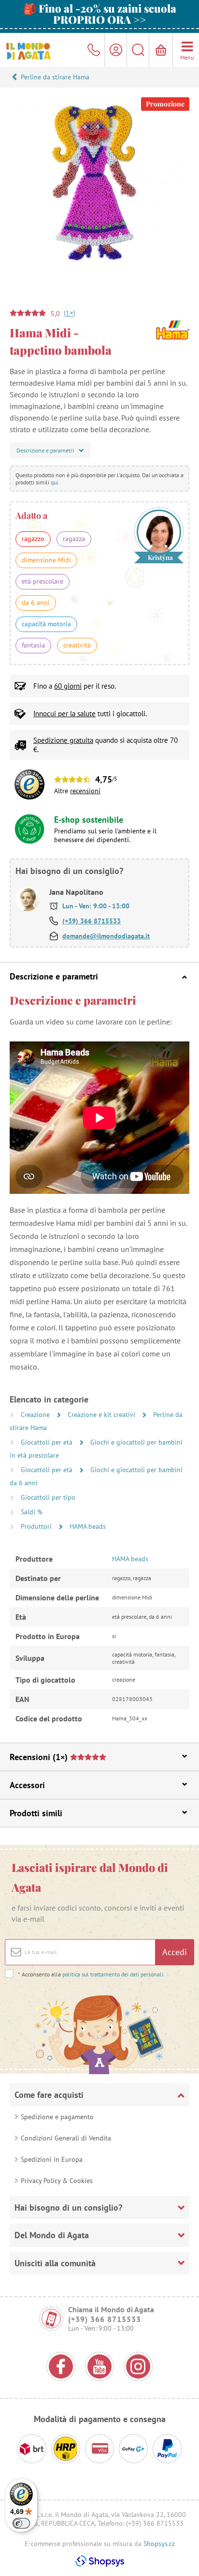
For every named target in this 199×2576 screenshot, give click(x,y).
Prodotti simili (36, 1813)
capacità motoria (46, 624)
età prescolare (43, 581)
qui (54, 482)
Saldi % (32, 1512)
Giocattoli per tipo (48, 1497)
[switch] (21, 2523)
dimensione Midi (46, 560)
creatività (77, 645)
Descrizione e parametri (54, 976)
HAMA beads (88, 1526)
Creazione (36, 1415)
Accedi (175, 1952)
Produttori (37, 1526)
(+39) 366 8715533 (92, 921)
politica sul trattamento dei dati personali (113, 1974)
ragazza (74, 539)
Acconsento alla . (91, 1974)
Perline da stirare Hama (55, 77)
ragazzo (33, 539)
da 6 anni (36, 603)
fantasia (33, 645)
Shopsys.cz (159, 2544)
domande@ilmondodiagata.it (106, 936)
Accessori (27, 1785)
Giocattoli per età (48, 1442)
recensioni (85, 791)
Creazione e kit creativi (102, 1415)
